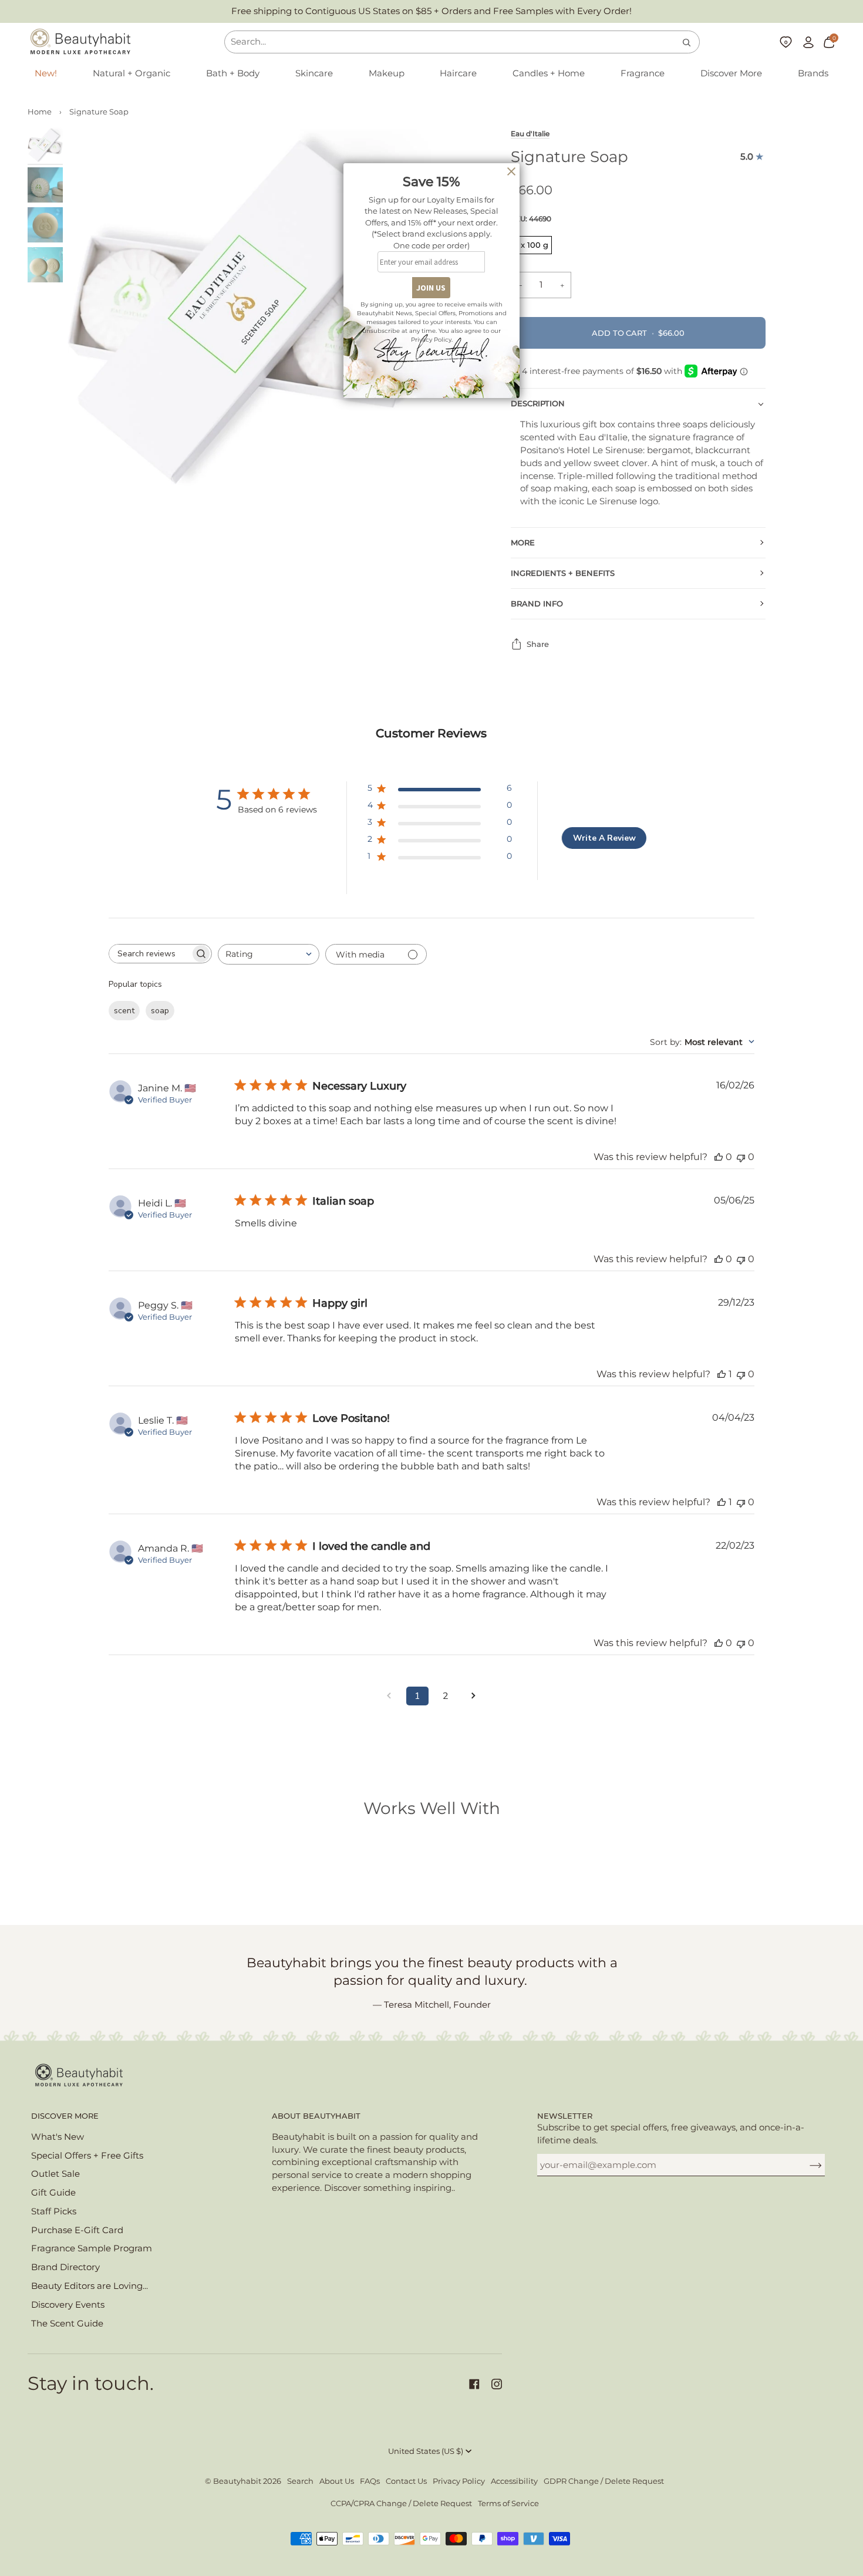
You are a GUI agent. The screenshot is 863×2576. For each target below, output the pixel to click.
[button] (132, 74)
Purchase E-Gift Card (77, 2230)
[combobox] (269, 954)
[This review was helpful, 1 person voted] (722, 1374)
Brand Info (537, 604)
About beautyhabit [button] (316, 2116)
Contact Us (406, 2481)
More (523, 543)
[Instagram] (497, 2384)
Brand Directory (65, 2267)
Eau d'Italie (530, 134)
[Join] (806, 2165)
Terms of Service (508, 2503)
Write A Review (604, 838)
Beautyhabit (237, 2481)
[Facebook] (474, 2384)
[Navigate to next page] (474, 1696)
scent (124, 1011)
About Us (337, 2481)
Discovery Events (68, 2305)
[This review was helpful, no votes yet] (719, 1157)
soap (160, 1011)
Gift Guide (53, 2193)
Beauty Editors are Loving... (90, 2286)
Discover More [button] (65, 2116)
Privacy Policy (459, 2481)
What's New (58, 2137)
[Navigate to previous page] (389, 1696)
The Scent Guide (67, 2324)
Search (300, 2481)
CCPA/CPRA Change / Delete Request (401, 2503)
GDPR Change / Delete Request (604, 2481)
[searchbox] (150, 954)
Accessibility (514, 2481)
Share (538, 644)
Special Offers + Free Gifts (87, 2156)
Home (40, 112)
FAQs (370, 2481)
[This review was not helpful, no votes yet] (741, 1157)
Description (538, 404)
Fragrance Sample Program (92, 2248)
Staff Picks (54, 2211)
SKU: (531, 219)
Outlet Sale (55, 2174)
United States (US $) (426, 2451)
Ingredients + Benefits (563, 573)
